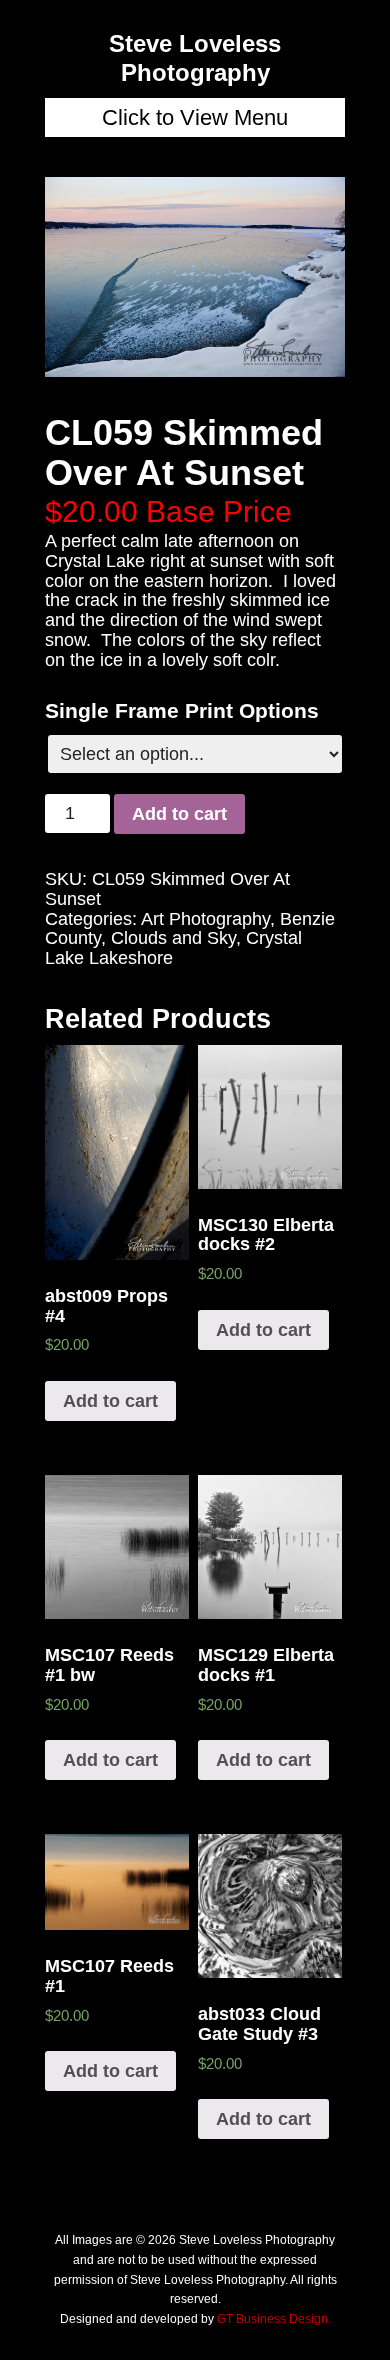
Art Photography (205, 919)
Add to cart (179, 814)
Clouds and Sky (173, 938)
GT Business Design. (274, 2319)
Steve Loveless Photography (195, 58)
